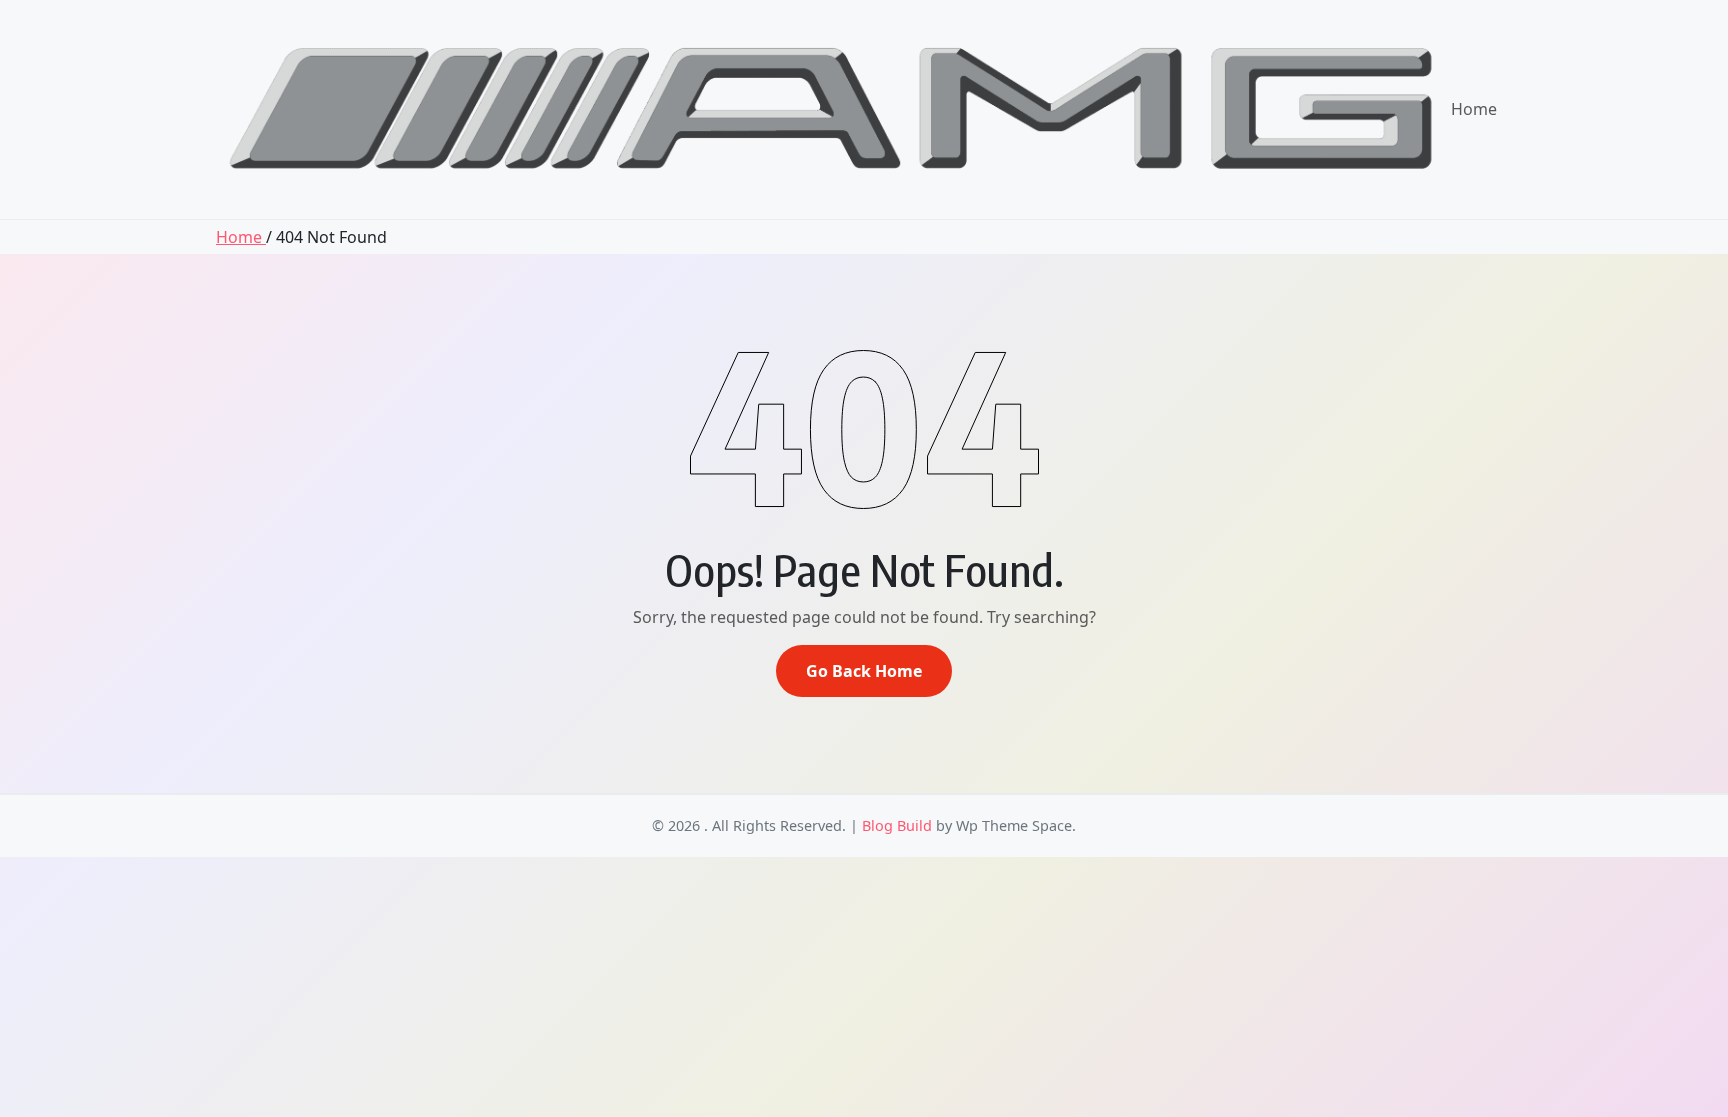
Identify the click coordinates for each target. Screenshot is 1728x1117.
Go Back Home (864, 671)
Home (1474, 109)
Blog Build (897, 825)
